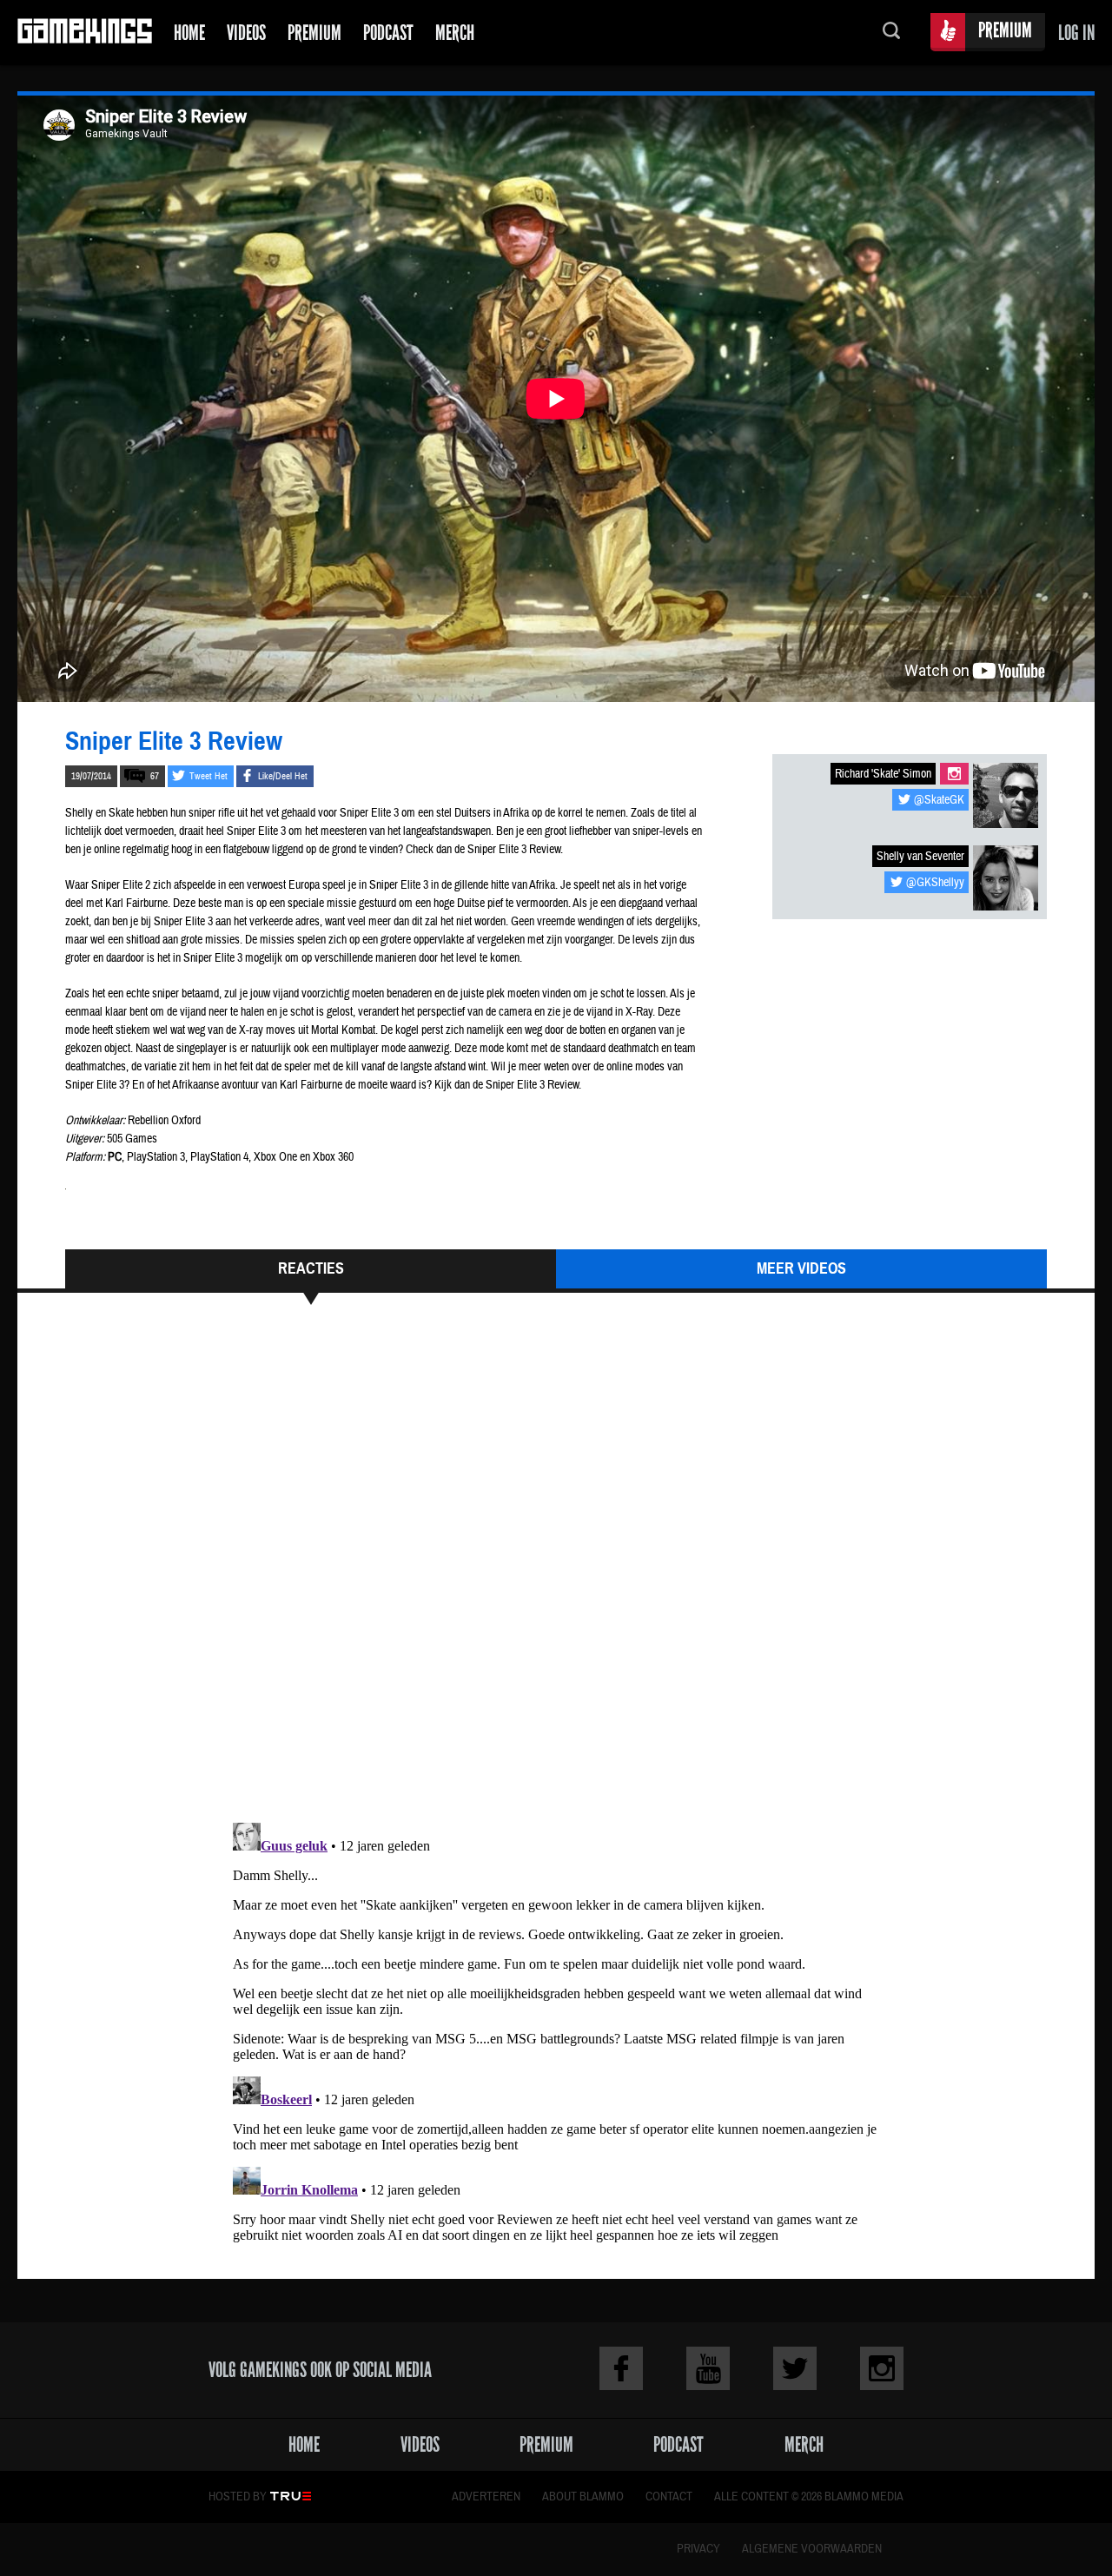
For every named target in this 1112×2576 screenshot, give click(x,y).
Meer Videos (801, 1268)
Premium (314, 33)
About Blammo (583, 2497)
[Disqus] (556, 1572)
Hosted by (238, 2497)
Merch (455, 33)
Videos (246, 33)
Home (189, 33)
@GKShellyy (935, 883)
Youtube (708, 2368)
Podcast (388, 33)
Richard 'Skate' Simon (883, 774)
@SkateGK (939, 800)
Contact (669, 2497)
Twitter (795, 2368)
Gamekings (85, 33)
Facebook (621, 2368)
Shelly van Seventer (920, 857)
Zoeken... (891, 33)
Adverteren (486, 2497)
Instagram (954, 774)
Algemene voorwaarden (812, 2549)
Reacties (311, 1268)
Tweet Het (208, 776)
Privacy (698, 2549)
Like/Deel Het (283, 776)
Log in (1076, 33)
